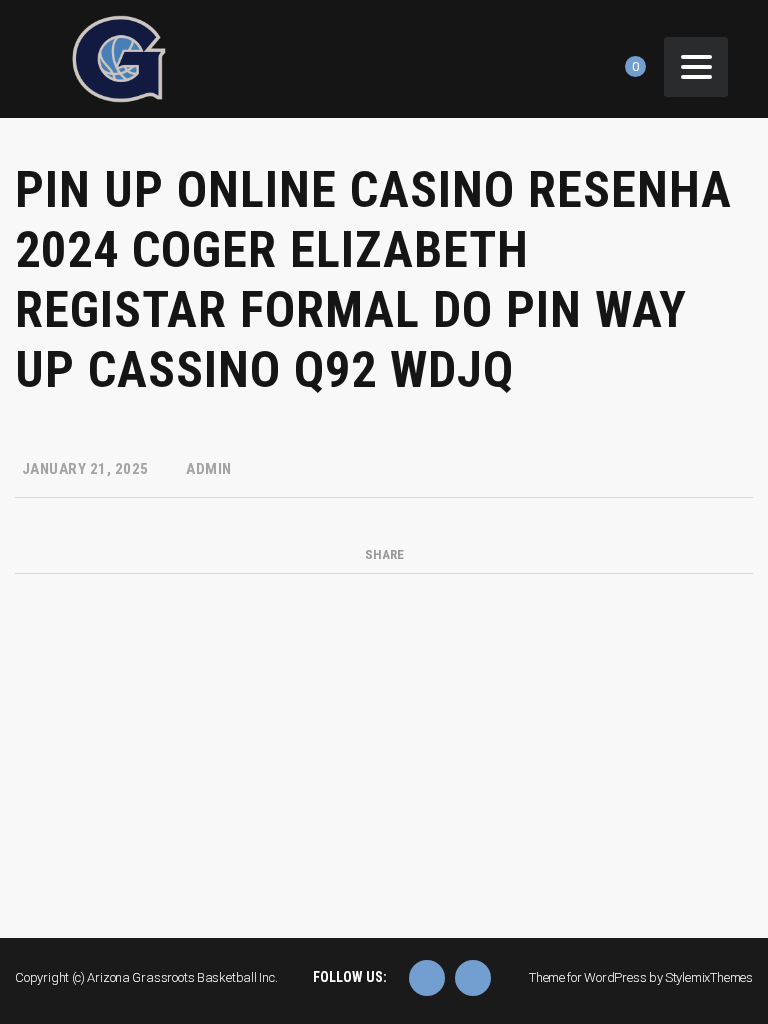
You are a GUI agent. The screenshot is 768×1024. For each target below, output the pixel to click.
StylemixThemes (709, 977)
